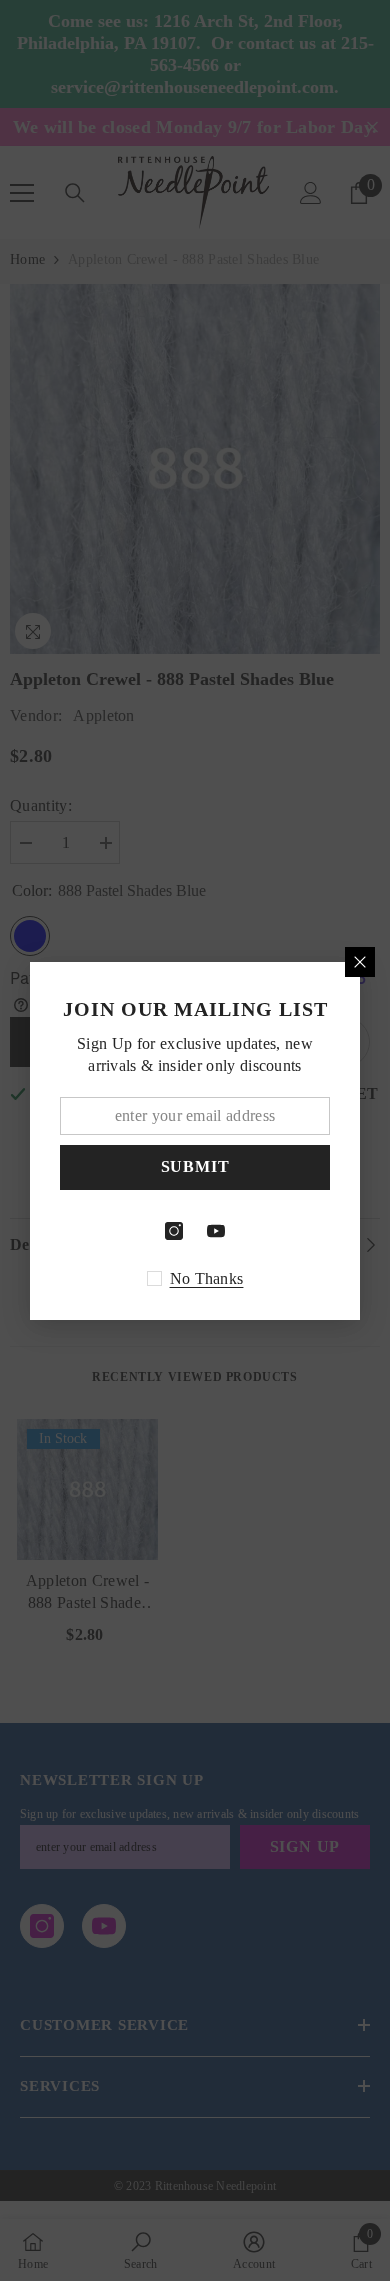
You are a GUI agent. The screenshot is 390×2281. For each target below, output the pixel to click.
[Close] (360, 962)
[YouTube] (216, 1231)
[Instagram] (174, 1231)
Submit (195, 1166)
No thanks (207, 1278)
